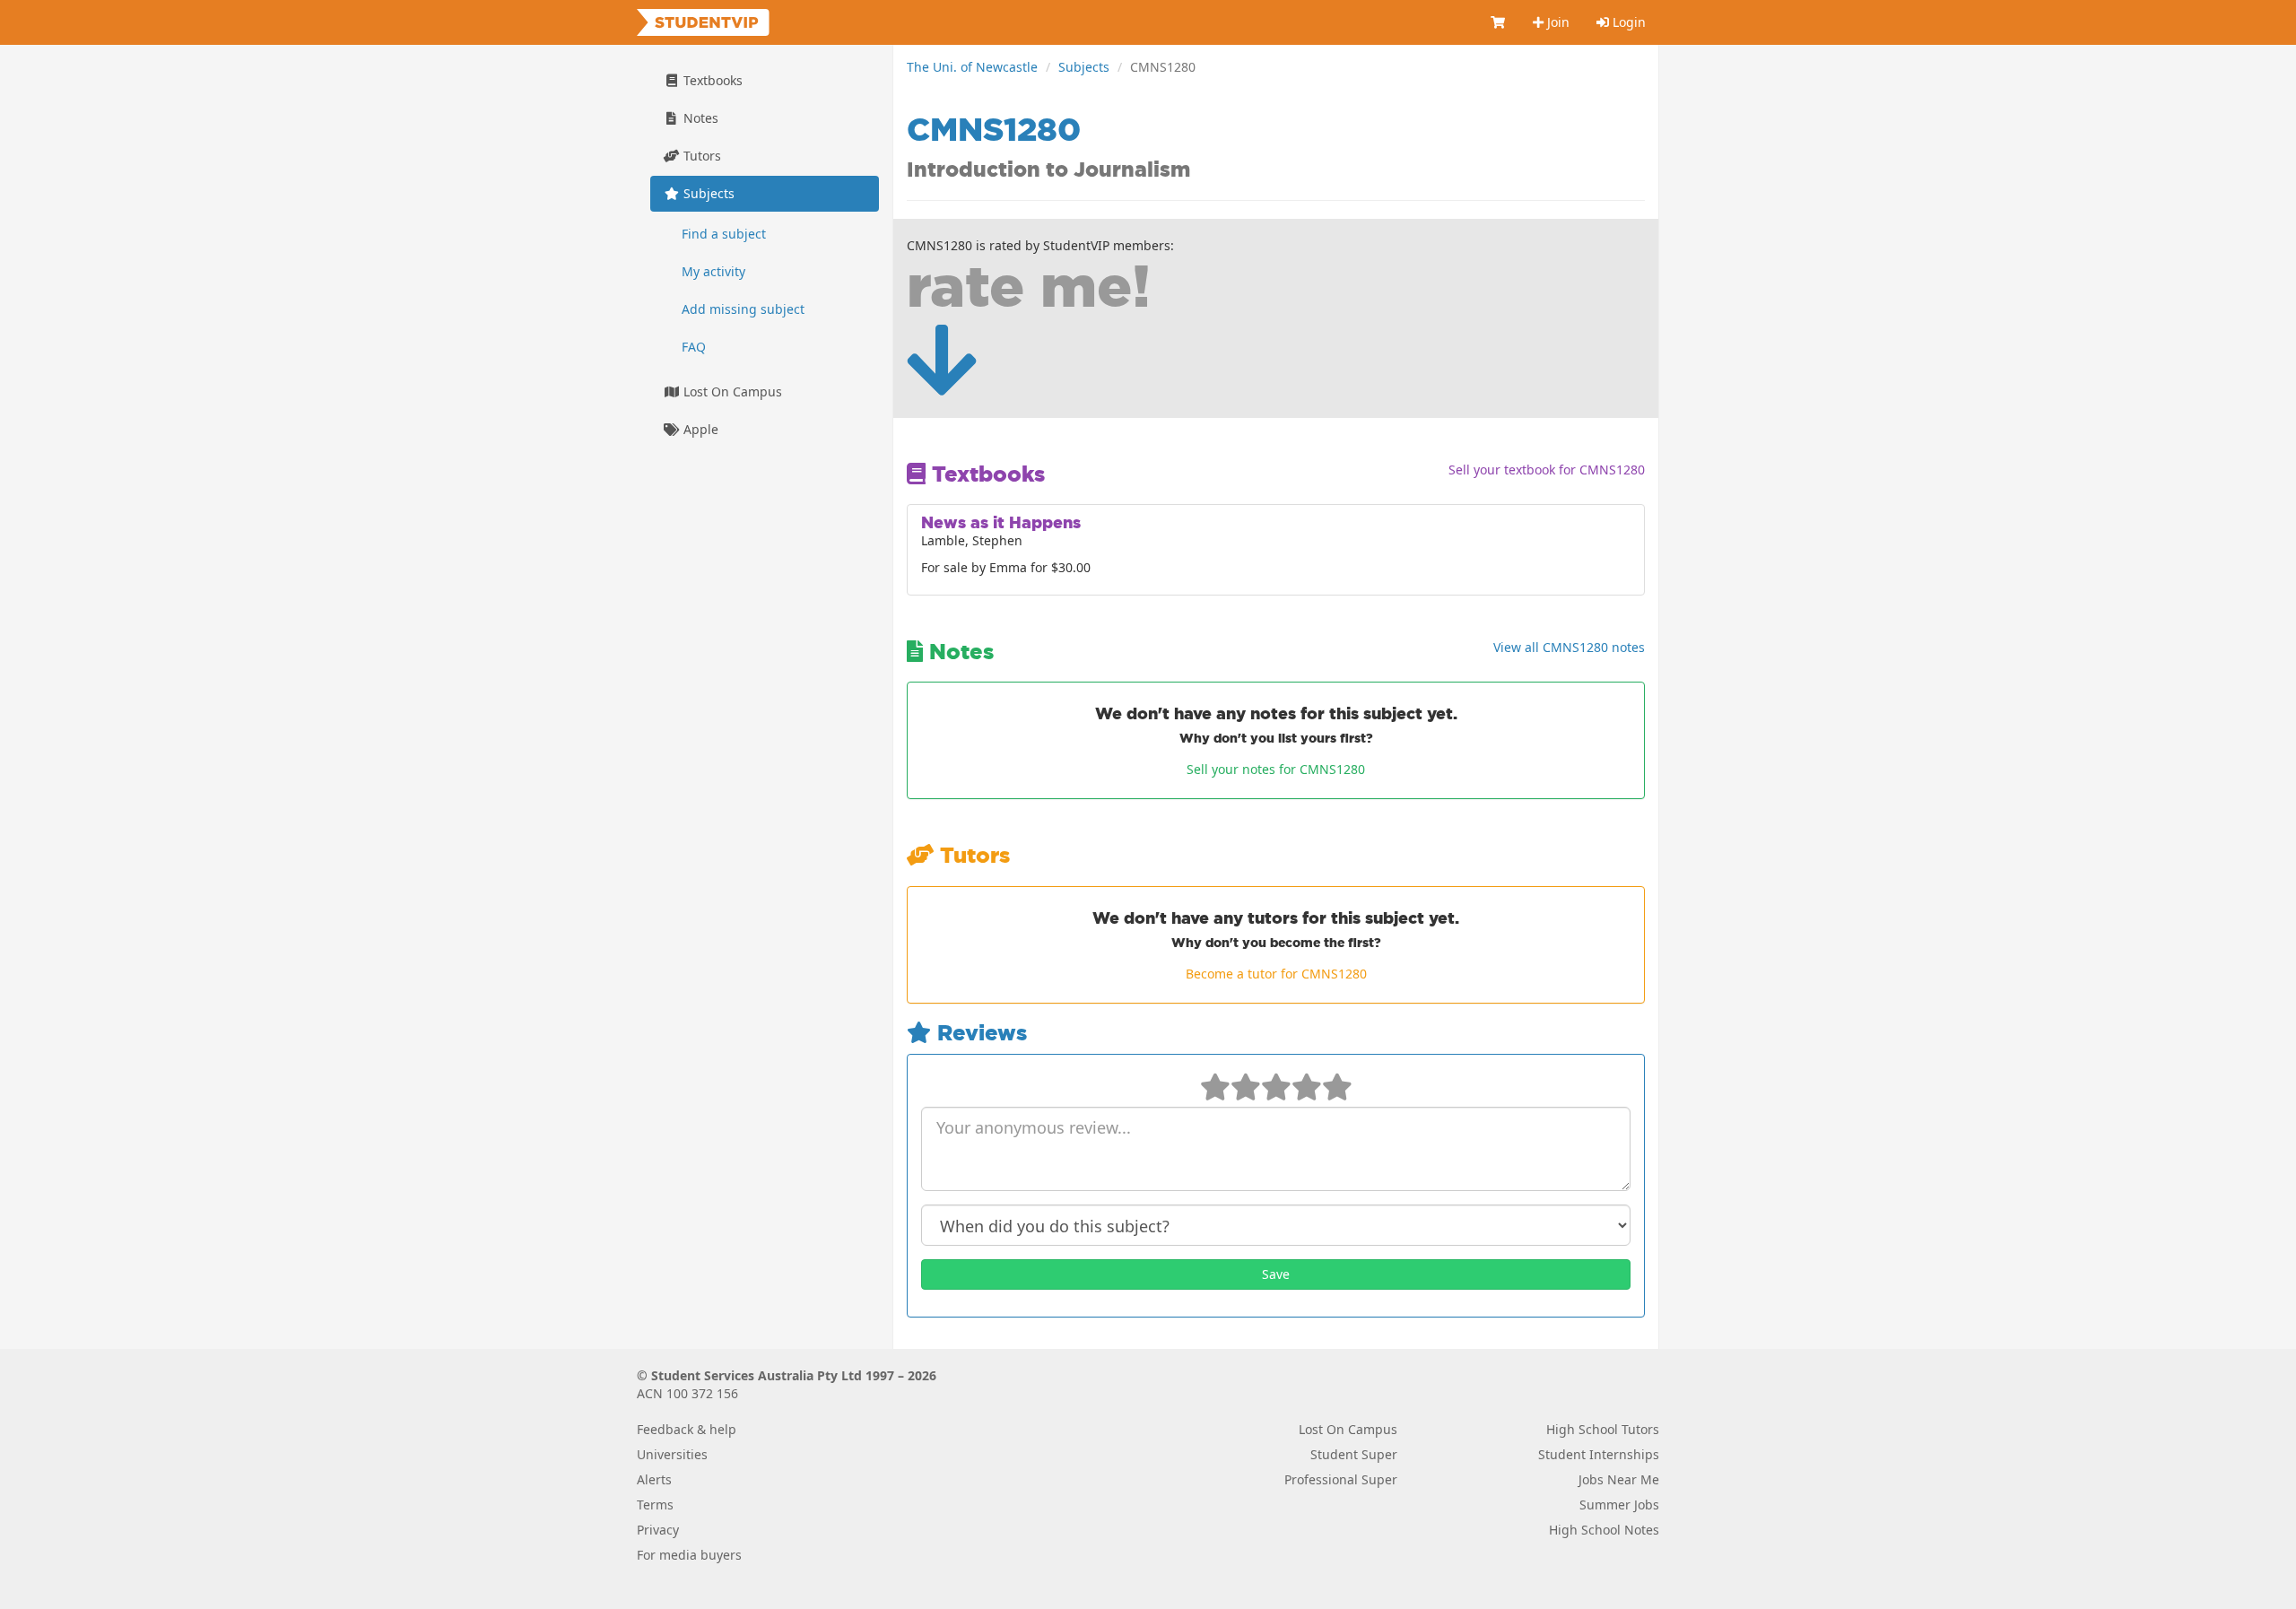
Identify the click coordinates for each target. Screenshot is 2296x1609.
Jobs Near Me (1619, 1479)
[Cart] (1499, 22)
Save (1276, 1274)
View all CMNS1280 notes (1569, 647)
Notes (699, 118)
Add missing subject (743, 309)
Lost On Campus (731, 391)
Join (1557, 22)
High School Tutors (1603, 1429)
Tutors (700, 156)
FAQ (694, 347)
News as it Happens (1001, 522)
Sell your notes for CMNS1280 (1276, 769)
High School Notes (1604, 1530)
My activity (713, 271)
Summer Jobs (1619, 1505)
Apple (699, 429)
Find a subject (724, 234)
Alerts (654, 1479)
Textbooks (711, 80)
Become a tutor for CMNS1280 (1276, 974)
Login (1627, 22)
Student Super (1354, 1454)
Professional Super (1341, 1479)
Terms (655, 1505)
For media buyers (689, 1555)
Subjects (1084, 67)
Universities (672, 1454)
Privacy (658, 1530)
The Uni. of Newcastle (972, 67)
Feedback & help (687, 1429)
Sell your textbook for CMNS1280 (1547, 470)
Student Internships (1599, 1454)
